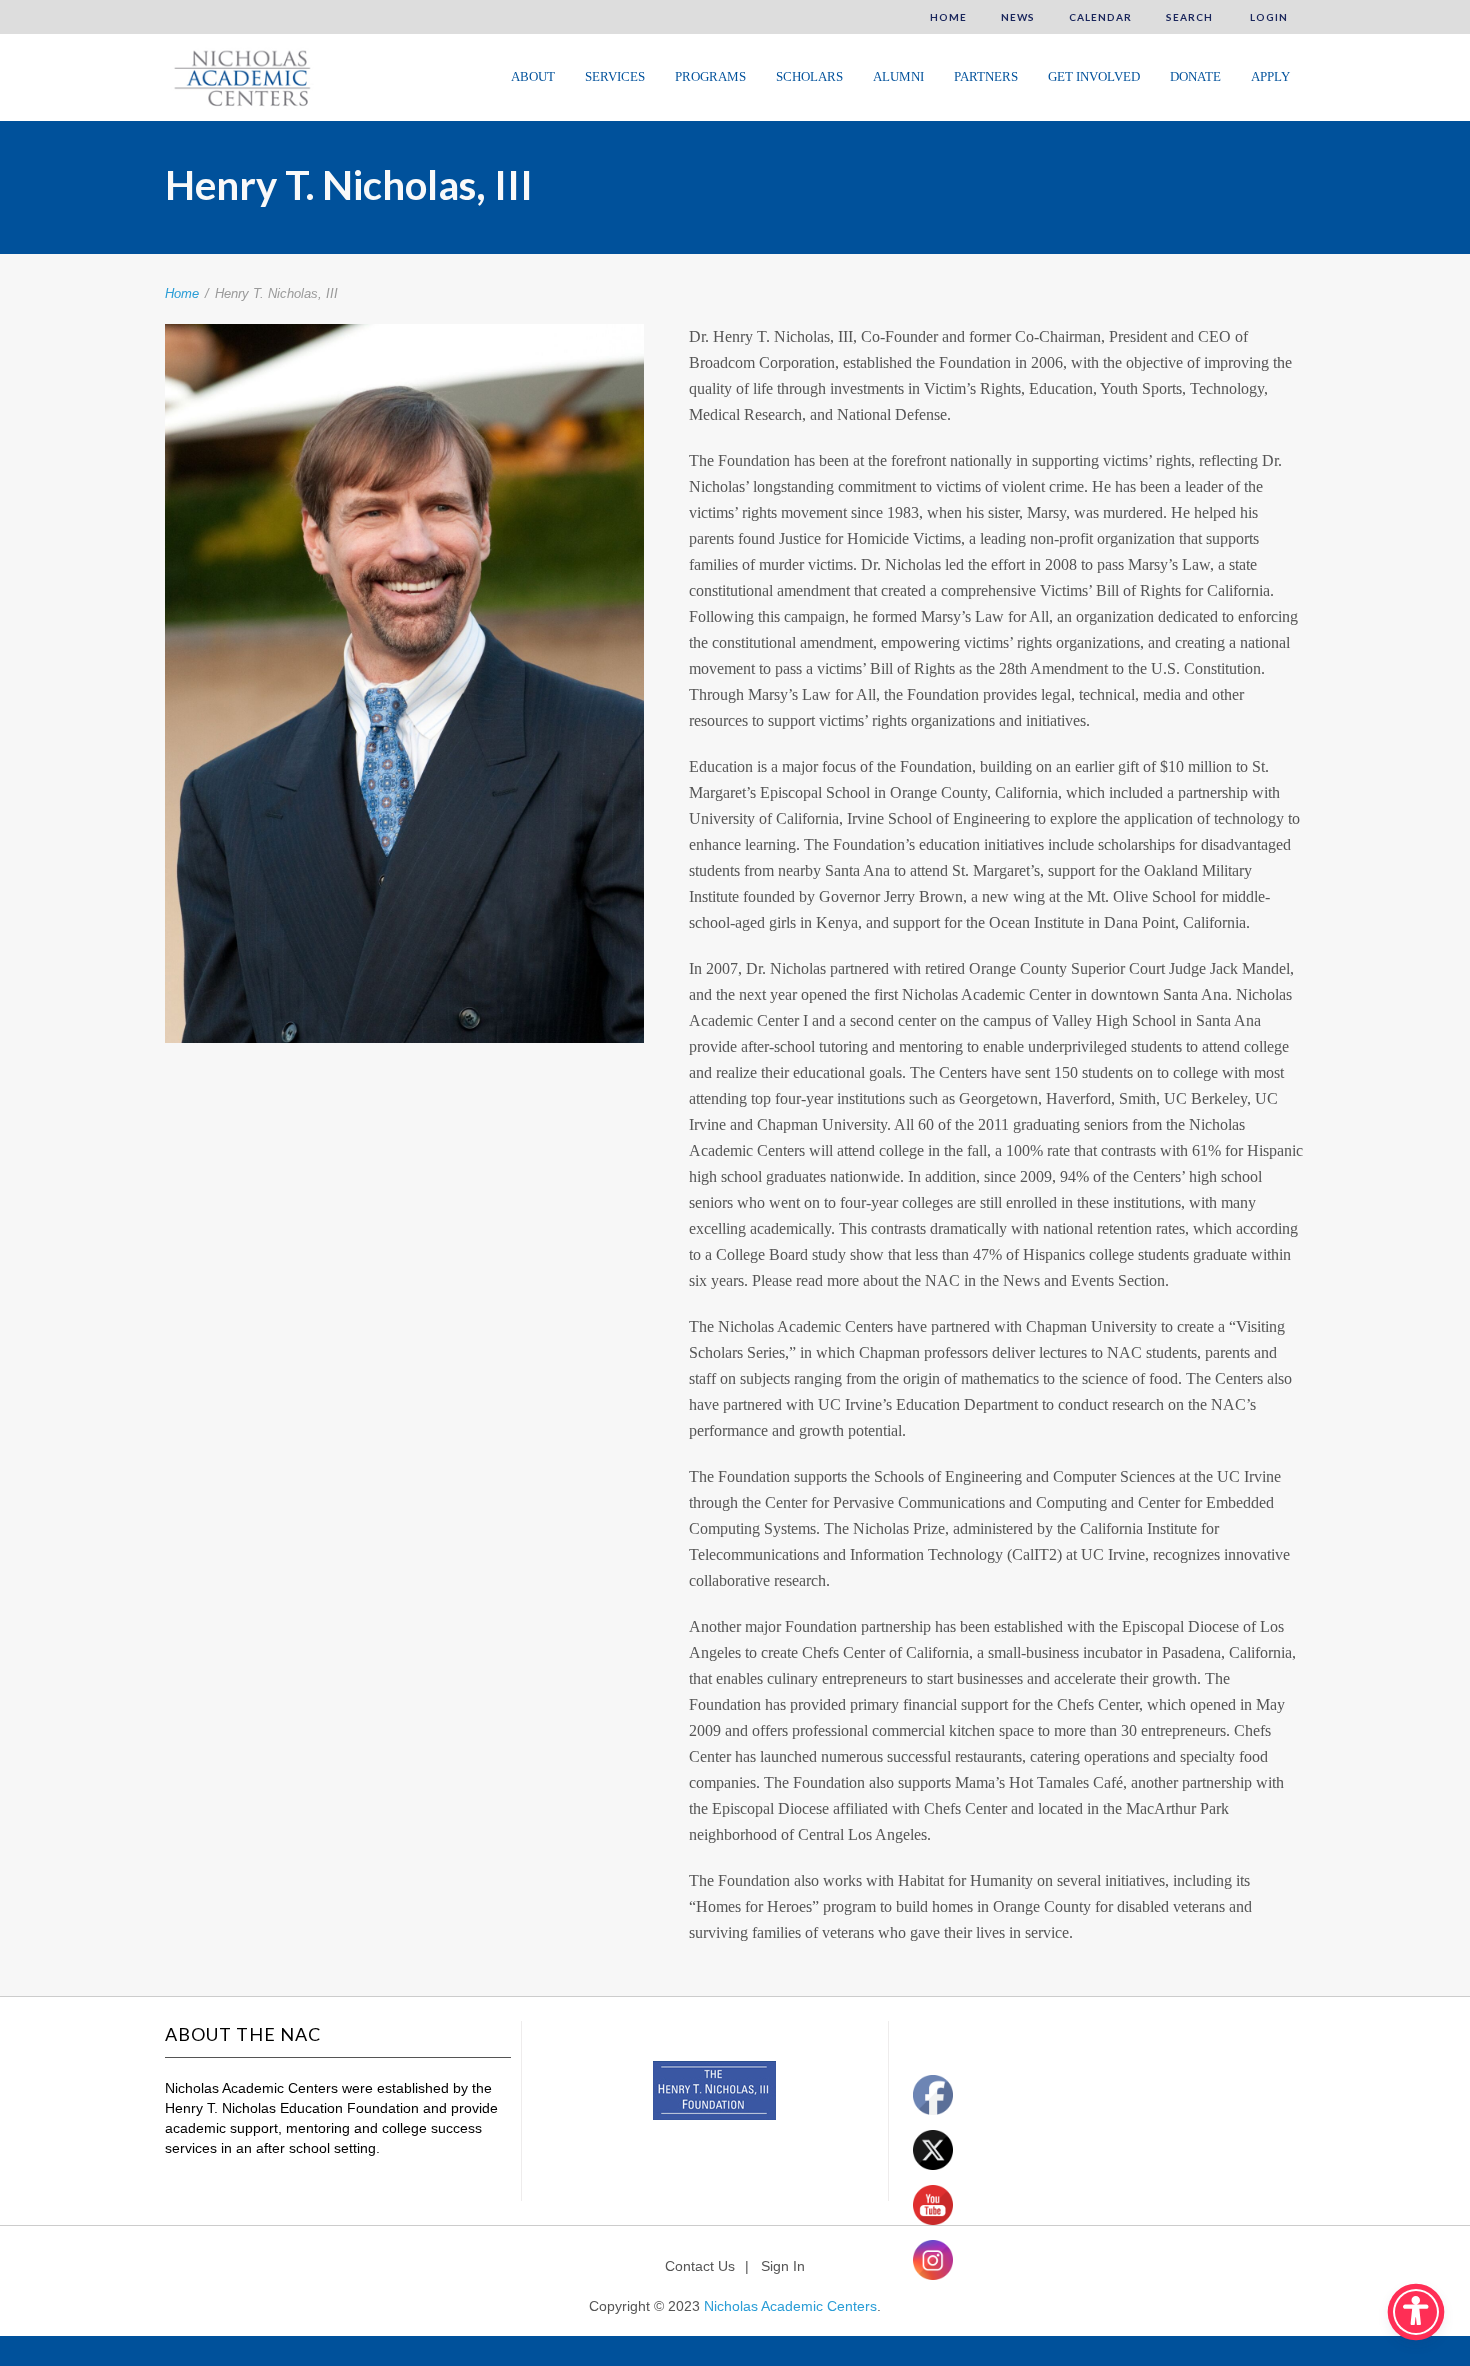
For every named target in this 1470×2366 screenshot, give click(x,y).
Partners (986, 76)
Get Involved (1094, 76)
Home (948, 17)
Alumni (898, 76)
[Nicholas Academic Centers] (239, 76)
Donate (1195, 76)
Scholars (809, 76)
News (1018, 17)
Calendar (1100, 17)
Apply (1270, 76)
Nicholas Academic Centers (790, 2306)
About (533, 76)
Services (615, 76)
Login (1267, 17)
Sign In (783, 2266)
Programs (710, 76)
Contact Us (700, 2266)
